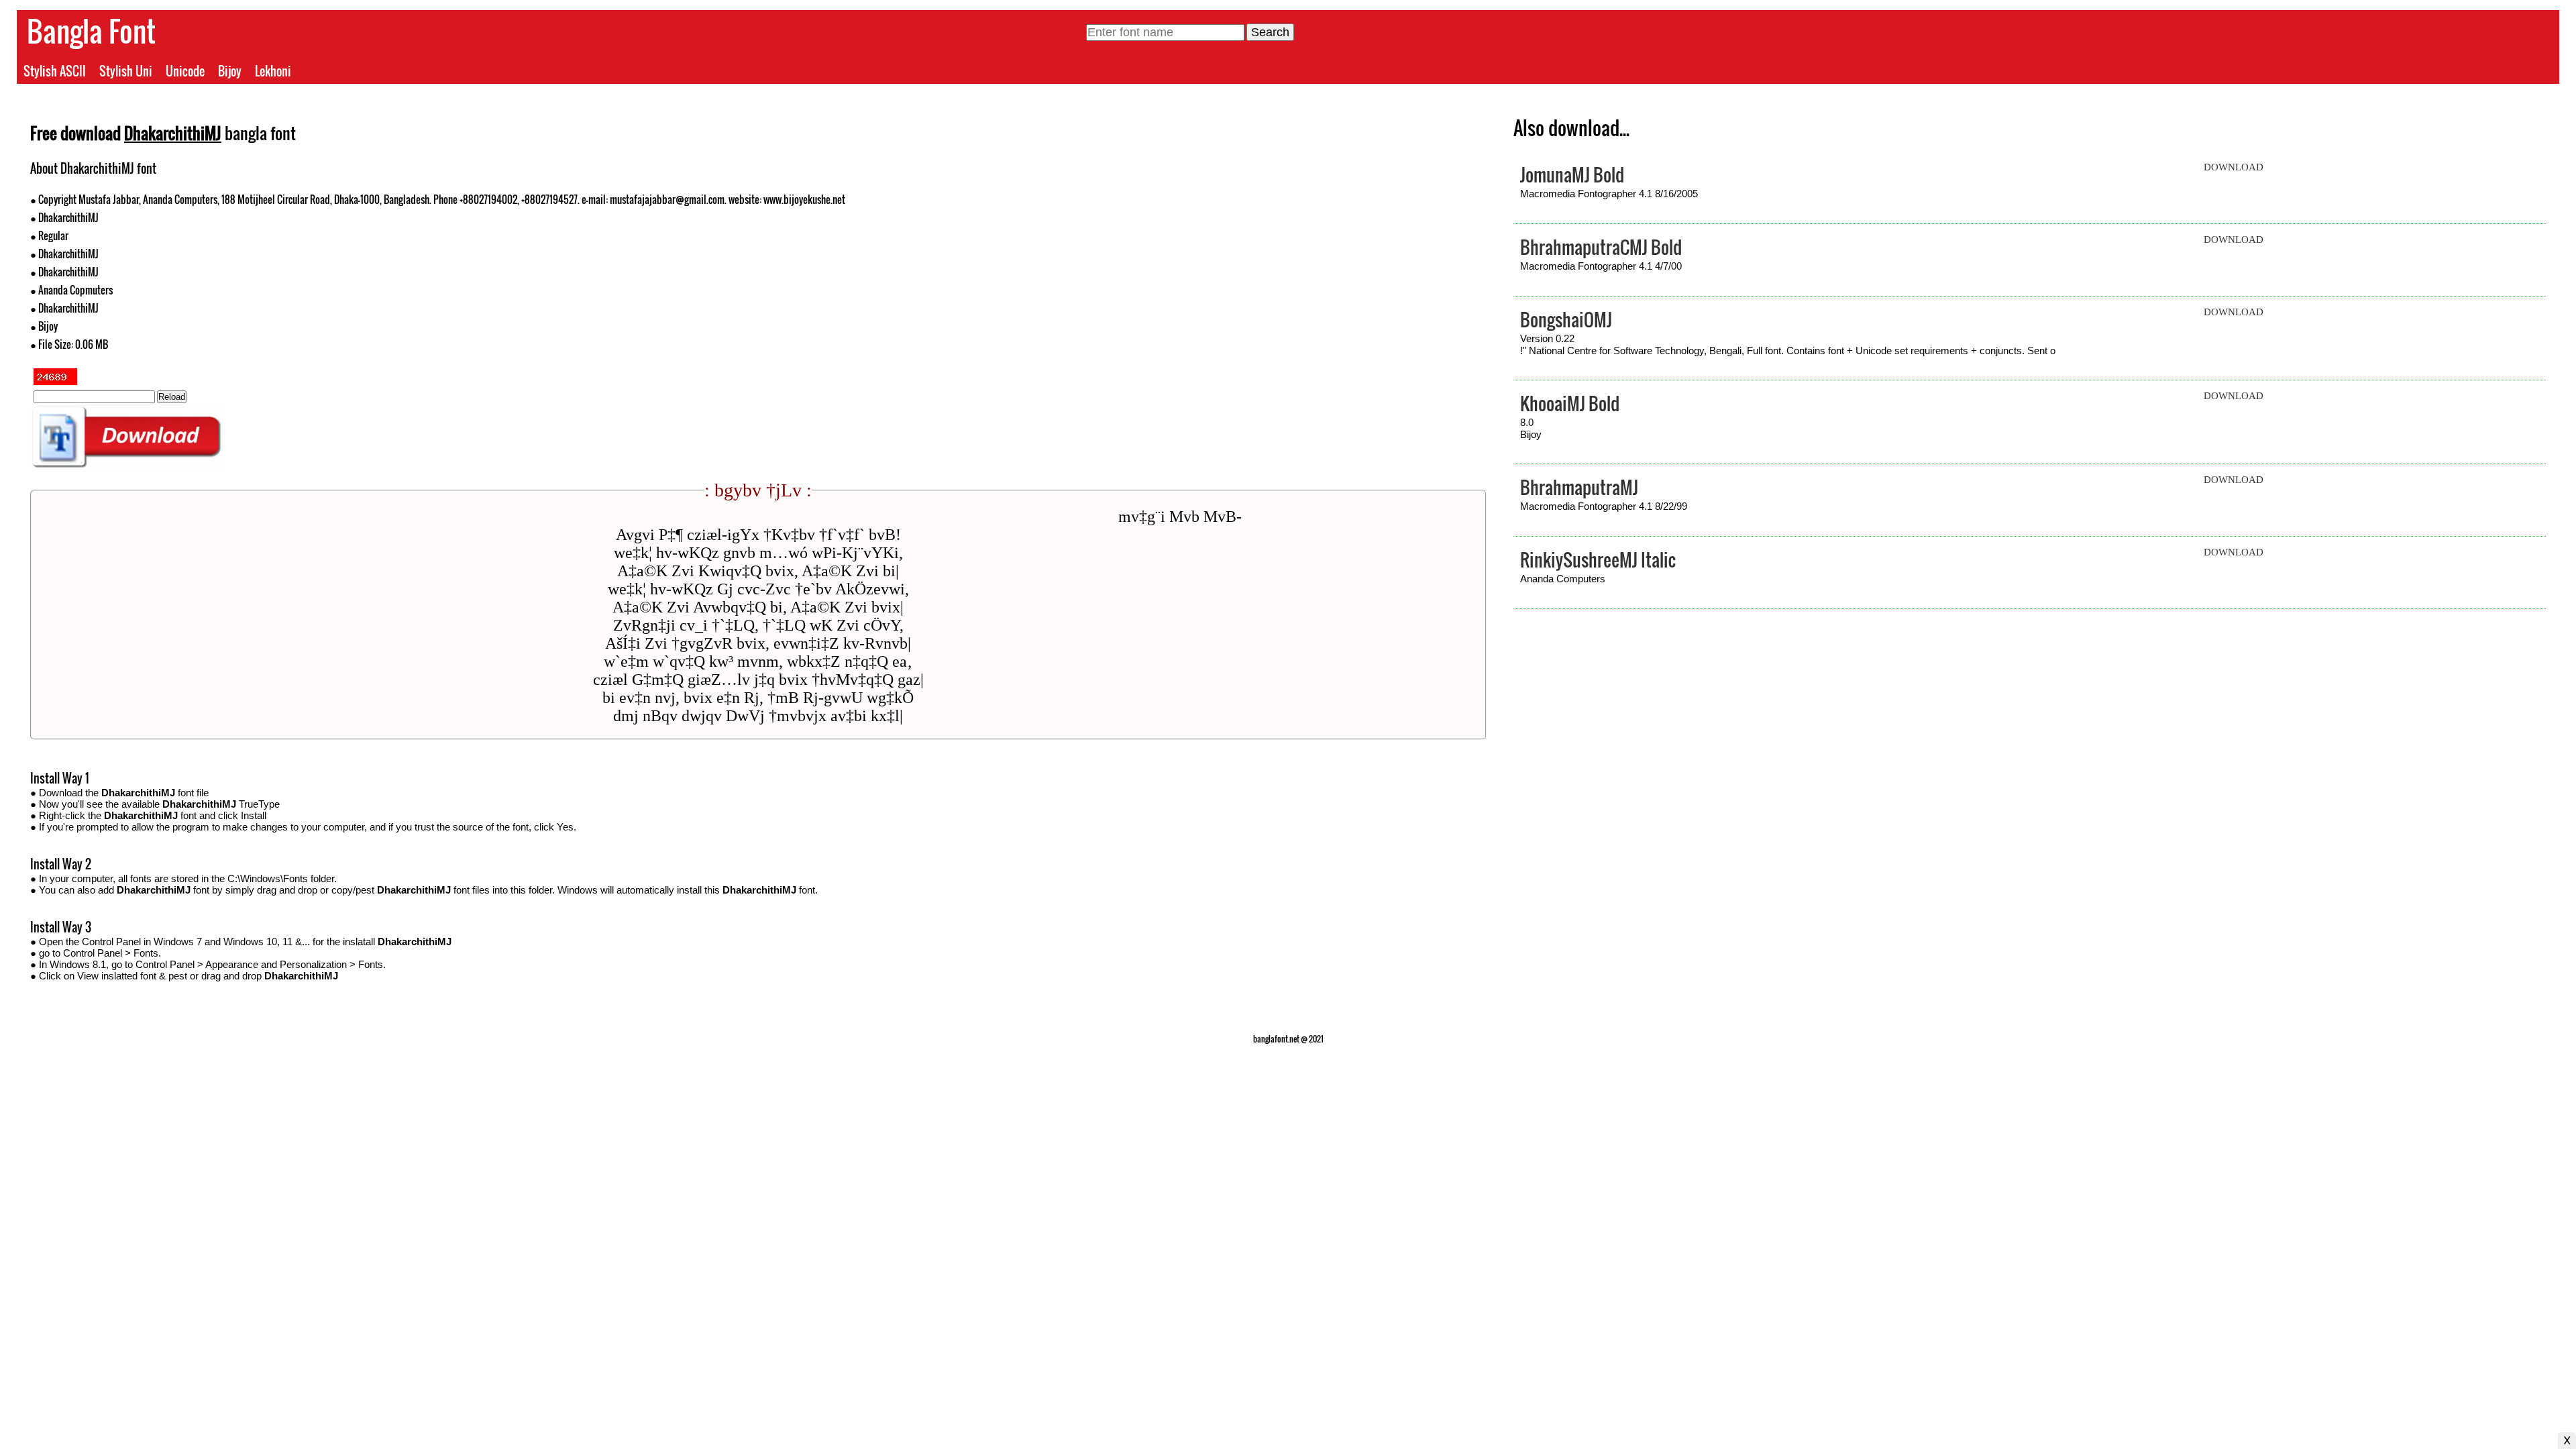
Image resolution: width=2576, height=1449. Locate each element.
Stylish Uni (126, 71)
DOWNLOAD (2234, 167)
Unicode (185, 71)
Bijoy (230, 71)
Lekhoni (273, 71)
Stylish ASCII (55, 71)
